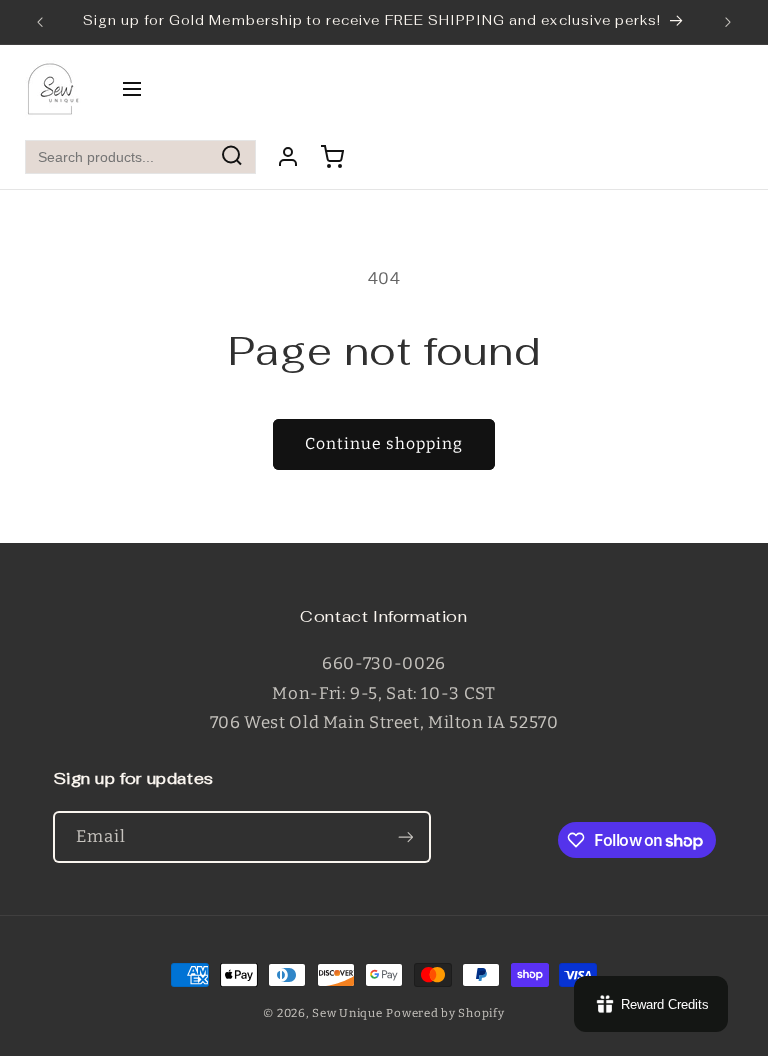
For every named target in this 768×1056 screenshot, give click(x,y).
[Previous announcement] (40, 22)
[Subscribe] (405, 836)
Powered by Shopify (445, 1013)
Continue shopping (384, 443)
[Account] (288, 157)
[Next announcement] (728, 22)
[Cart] (332, 157)
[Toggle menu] (132, 90)
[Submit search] (232, 157)
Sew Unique (347, 1013)
